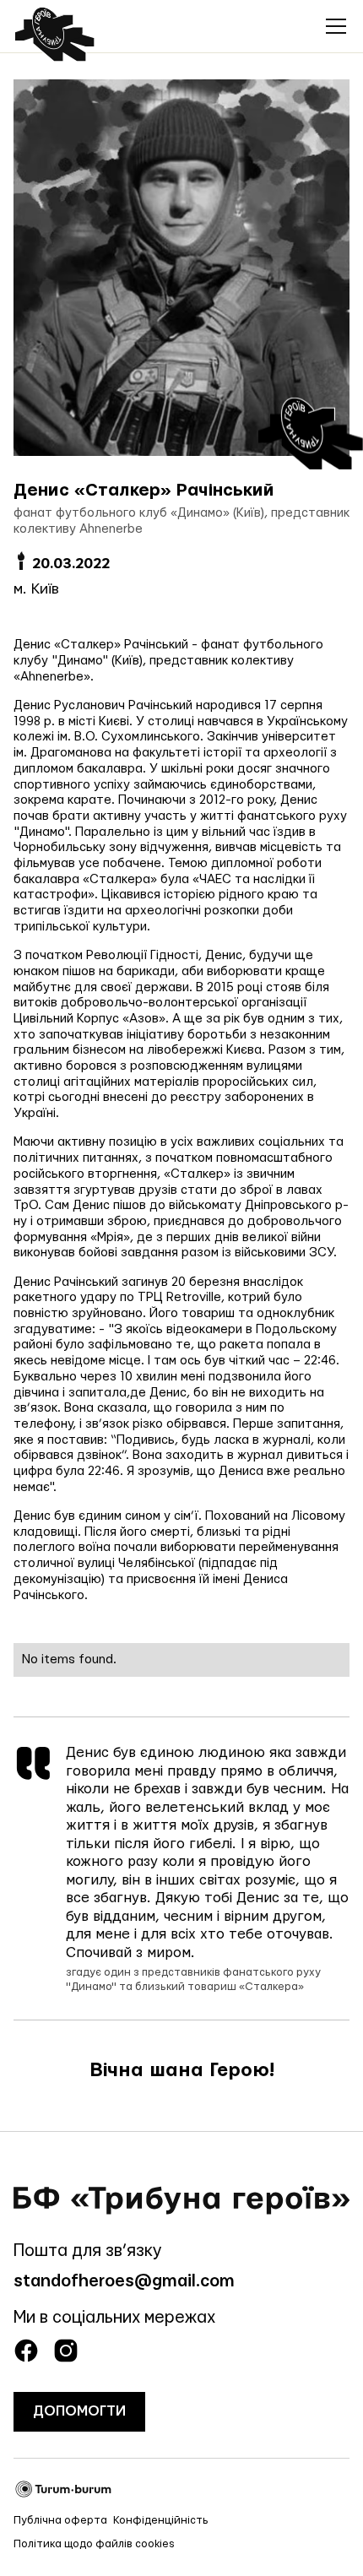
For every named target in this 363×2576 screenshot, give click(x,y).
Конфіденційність (161, 2520)
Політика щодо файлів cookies (94, 2544)
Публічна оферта (60, 2520)
